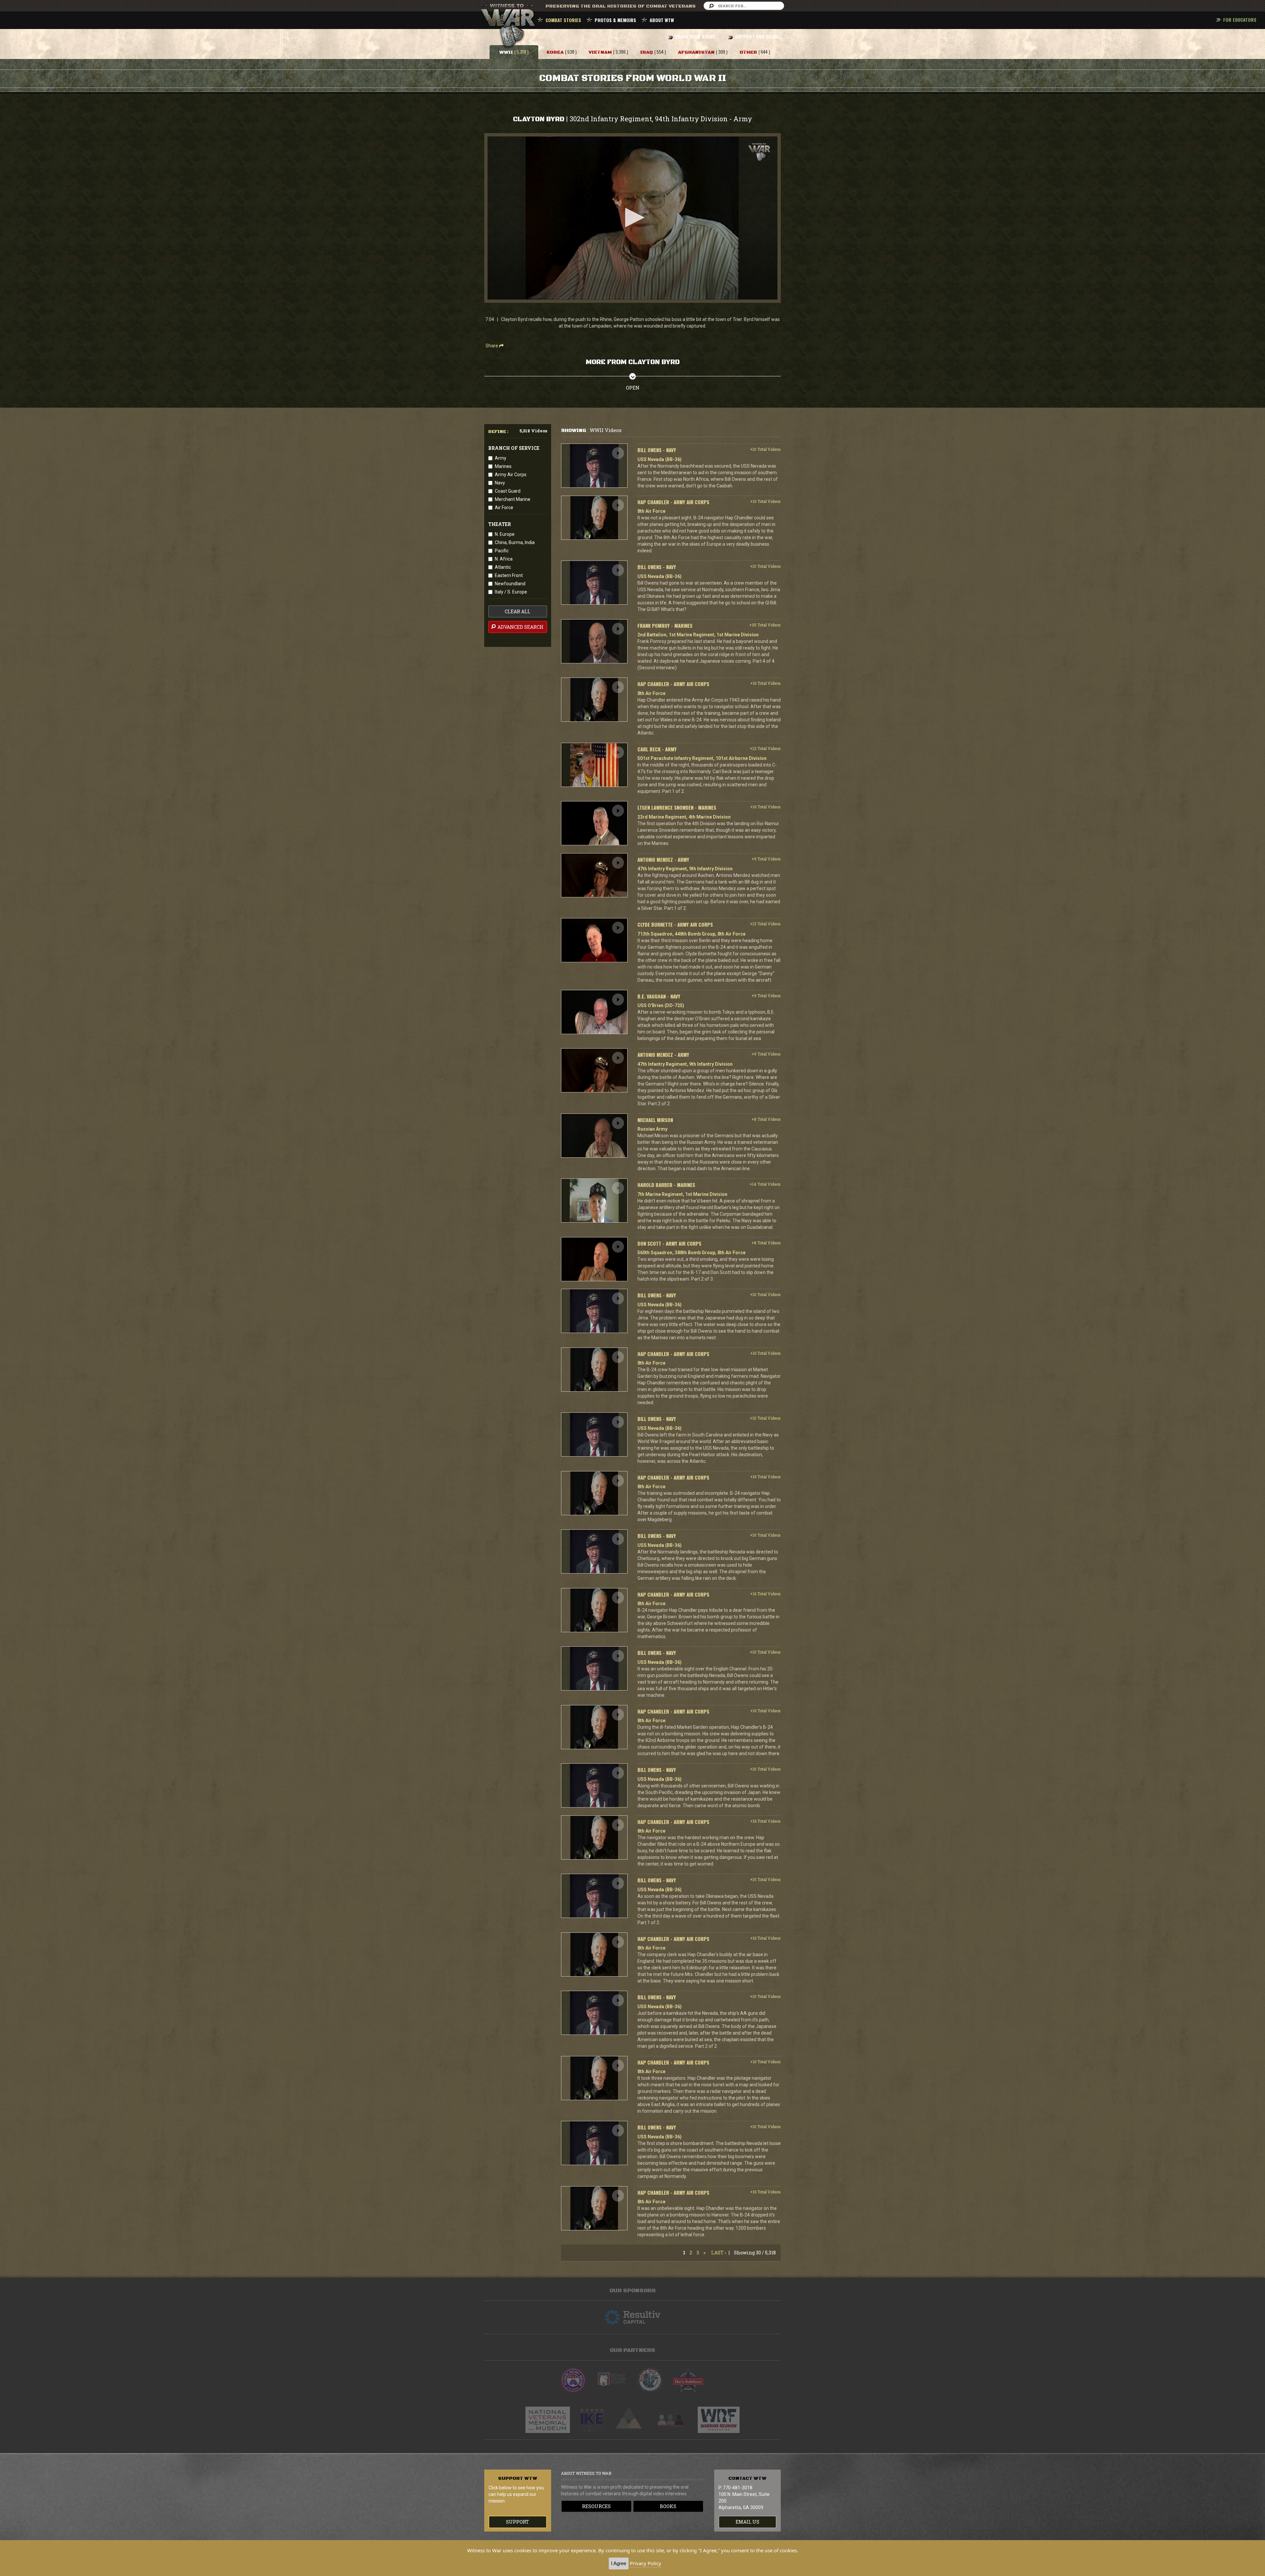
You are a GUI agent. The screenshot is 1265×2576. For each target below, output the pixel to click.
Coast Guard (508, 491)
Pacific (502, 551)
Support (518, 2522)
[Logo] (759, 152)
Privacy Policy (646, 2563)
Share (492, 346)
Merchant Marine (513, 499)
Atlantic (503, 567)
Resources (596, 2506)
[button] (632, 217)
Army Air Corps (511, 475)
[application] (632, 218)
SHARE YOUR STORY (695, 36)
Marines (503, 466)
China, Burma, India (515, 542)
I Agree (619, 2563)
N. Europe (505, 534)
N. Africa (504, 559)
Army (501, 458)
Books (668, 2506)
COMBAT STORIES (563, 20)
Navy (500, 483)
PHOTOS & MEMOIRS (615, 20)
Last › (719, 2253)
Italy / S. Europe (511, 592)
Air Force (504, 507)
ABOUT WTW (662, 20)
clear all (518, 611)
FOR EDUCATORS (1240, 20)
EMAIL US (747, 2522)
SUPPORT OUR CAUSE (757, 36)
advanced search (520, 627)
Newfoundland (510, 584)
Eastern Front (509, 575)
